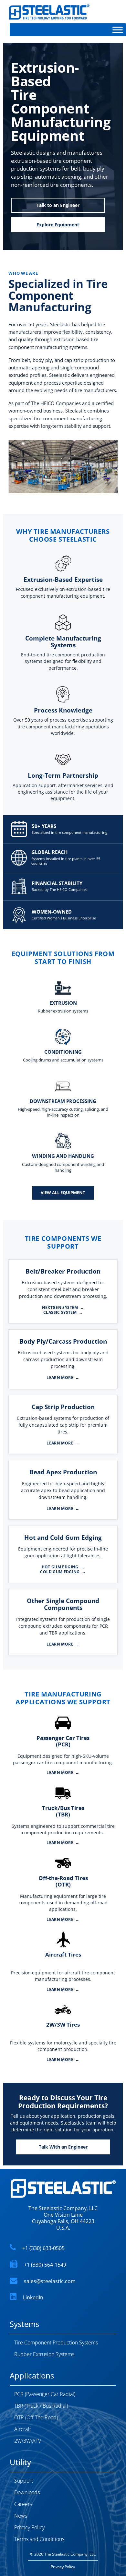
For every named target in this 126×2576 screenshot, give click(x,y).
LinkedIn (33, 2297)
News (21, 2516)
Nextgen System (63, 1308)
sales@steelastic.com (50, 2281)
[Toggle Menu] (118, 30)
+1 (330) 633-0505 (43, 2248)
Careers (23, 2504)
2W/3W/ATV (28, 2441)
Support (24, 2481)
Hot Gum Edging (63, 1567)
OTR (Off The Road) (36, 2417)
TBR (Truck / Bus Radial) (41, 2406)
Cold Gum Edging (63, 1572)
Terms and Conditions (39, 2539)
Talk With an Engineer (63, 2147)
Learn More (63, 1378)
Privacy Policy (29, 2527)
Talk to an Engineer (58, 205)
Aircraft (23, 2429)
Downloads (27, 2492)
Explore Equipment (58, 225)
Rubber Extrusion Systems (44, 2354)
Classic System (63, 1312)
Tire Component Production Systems (56, 2342)
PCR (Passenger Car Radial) (45, 2394)
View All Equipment (63, 1192)
